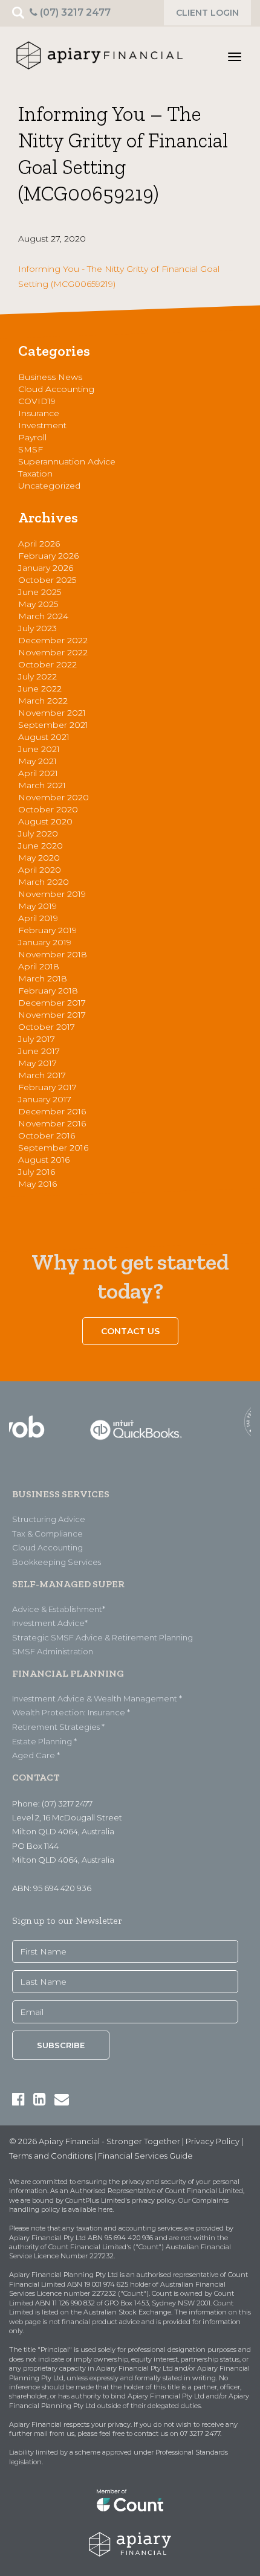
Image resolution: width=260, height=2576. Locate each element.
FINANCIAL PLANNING (68, 1673)
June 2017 (39, 1051)
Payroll (32, 437)
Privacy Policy (213, 2141)
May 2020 (39, 858)
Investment (42, 425)
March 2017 (42, 1075)
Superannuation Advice (67, 461)
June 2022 (40, 689)
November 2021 (52, 713)
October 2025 (47, 580)
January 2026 (46, 568)
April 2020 (40, 870)
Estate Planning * (44, 1741)
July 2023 (37, 628)
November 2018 (53, 954)
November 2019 (52, 894)
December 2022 (53, 640)
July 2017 (37, 1039)
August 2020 (45, 821)
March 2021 (42, 785)
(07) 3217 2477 (74, 12)
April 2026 (39, 544)
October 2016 (47, 1135)
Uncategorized (49, 486)
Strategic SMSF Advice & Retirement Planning (102, 1637)
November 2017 (52, 1015)
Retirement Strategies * (58, 1727)
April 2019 (38, 918)
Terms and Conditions (51, 2156)
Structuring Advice (49, 1519)
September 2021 (53, 725)
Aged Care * (36, 1755)
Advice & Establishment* (59, 1609)
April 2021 (38, 773)
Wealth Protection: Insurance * (71, 1712)
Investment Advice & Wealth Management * (97, 1698)
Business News (50, 377)
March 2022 (43, 701)
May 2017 (37, 1063)
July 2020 (38, 834)
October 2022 (47, 664)
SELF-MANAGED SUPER (68, 1584)
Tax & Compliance (47, 1534)
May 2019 (37, 906)
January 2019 (45, 942)
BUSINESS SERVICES (61, 1494)
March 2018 (43, 978)
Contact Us (130, 1331)
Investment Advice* (50, 1623)
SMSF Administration (53, 1651)
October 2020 (48, 809)
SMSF (31, 449)
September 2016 (53, 1148)
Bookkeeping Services (57, 1562)
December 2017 (52, 1003)
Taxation (35, 474)
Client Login (207, 13)
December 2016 (52, 1111)
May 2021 (37, 761)
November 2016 (52, 1123)
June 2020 (41, 846)
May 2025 (38, 604)
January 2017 (45, 1099)
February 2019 (47, 930)
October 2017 (47, 1027)
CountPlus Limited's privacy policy (120, 2200)
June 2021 (39, 749)
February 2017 (47, 1087)
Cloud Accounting (56, 389)
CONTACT (36, 1777)
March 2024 (43, 616)
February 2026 (48, 556)
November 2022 (53, 652)
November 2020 (54, 797)
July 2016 (37, 1172)
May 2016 (37, 1184)
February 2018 (48, 991)
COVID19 (37, 401)
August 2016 (44, 1160)
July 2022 (37, 676)
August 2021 (44, 737)
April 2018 (39, 966)
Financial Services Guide (145, 2156)
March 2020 (44, 882)
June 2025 (40, 592)
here (105, 2209)
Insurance (39, 413)
